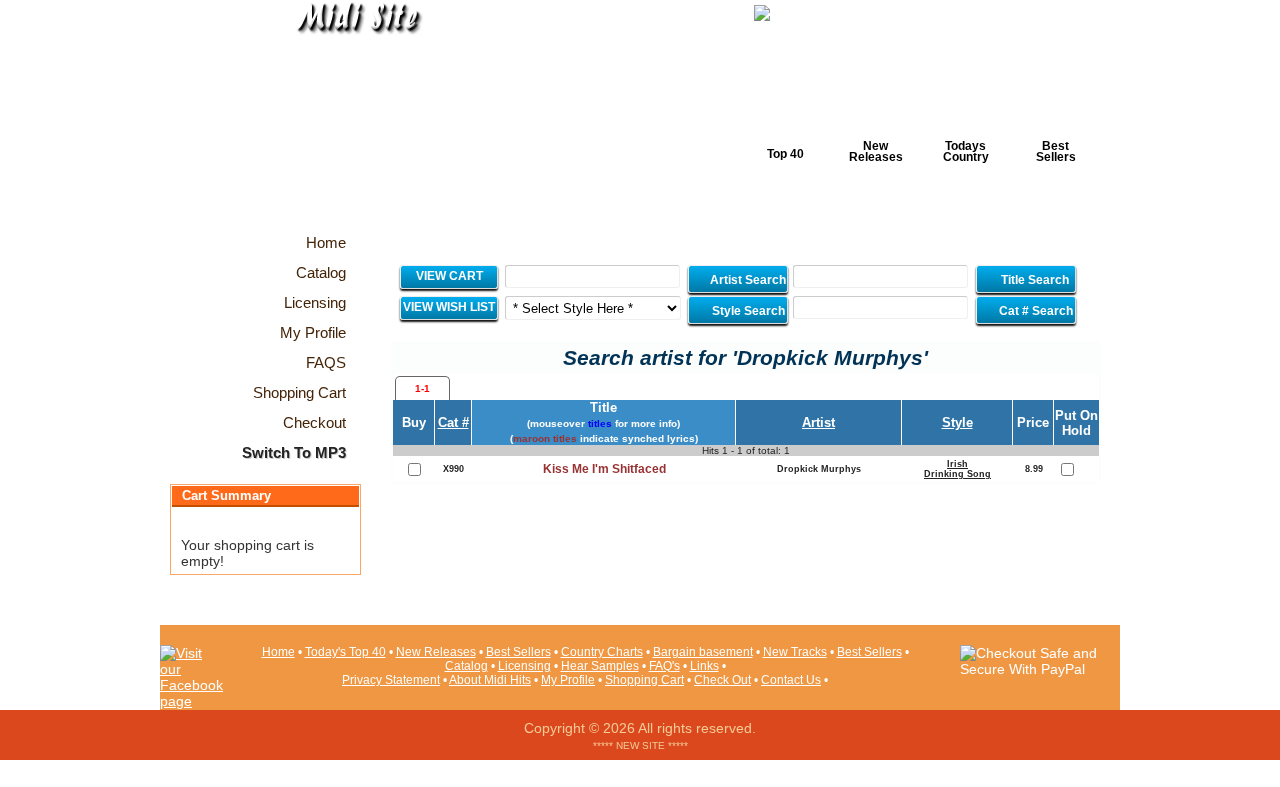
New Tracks (795, 652)
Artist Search (746, 280)
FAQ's (664, 666)
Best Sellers (1056, 151)
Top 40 (785, 154)
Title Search (1035, 280)
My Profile (568, 680)
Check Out (722, 680)
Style (957, 422)
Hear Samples (600, 666)
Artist (818, 422)
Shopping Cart (644, 680)
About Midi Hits (490, 680)
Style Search (747, 311)
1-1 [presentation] (422, 388)
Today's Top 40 (345, 652)
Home (278, 652)
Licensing (524, 666)
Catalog (466, 666)
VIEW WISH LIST (449, 307)
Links (704, 666)
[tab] (422, 388)
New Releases (876, 151)
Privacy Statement (391, 680)
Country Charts (602, 652)
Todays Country (966, 151)
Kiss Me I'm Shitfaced (604, 469)
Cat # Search (1034, 311)
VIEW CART (449, 276)
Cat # (453, 422)
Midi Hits (346, 121)
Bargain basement (703, 652)
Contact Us (791, 680)
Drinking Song (957, 474)
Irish (957, 464)
